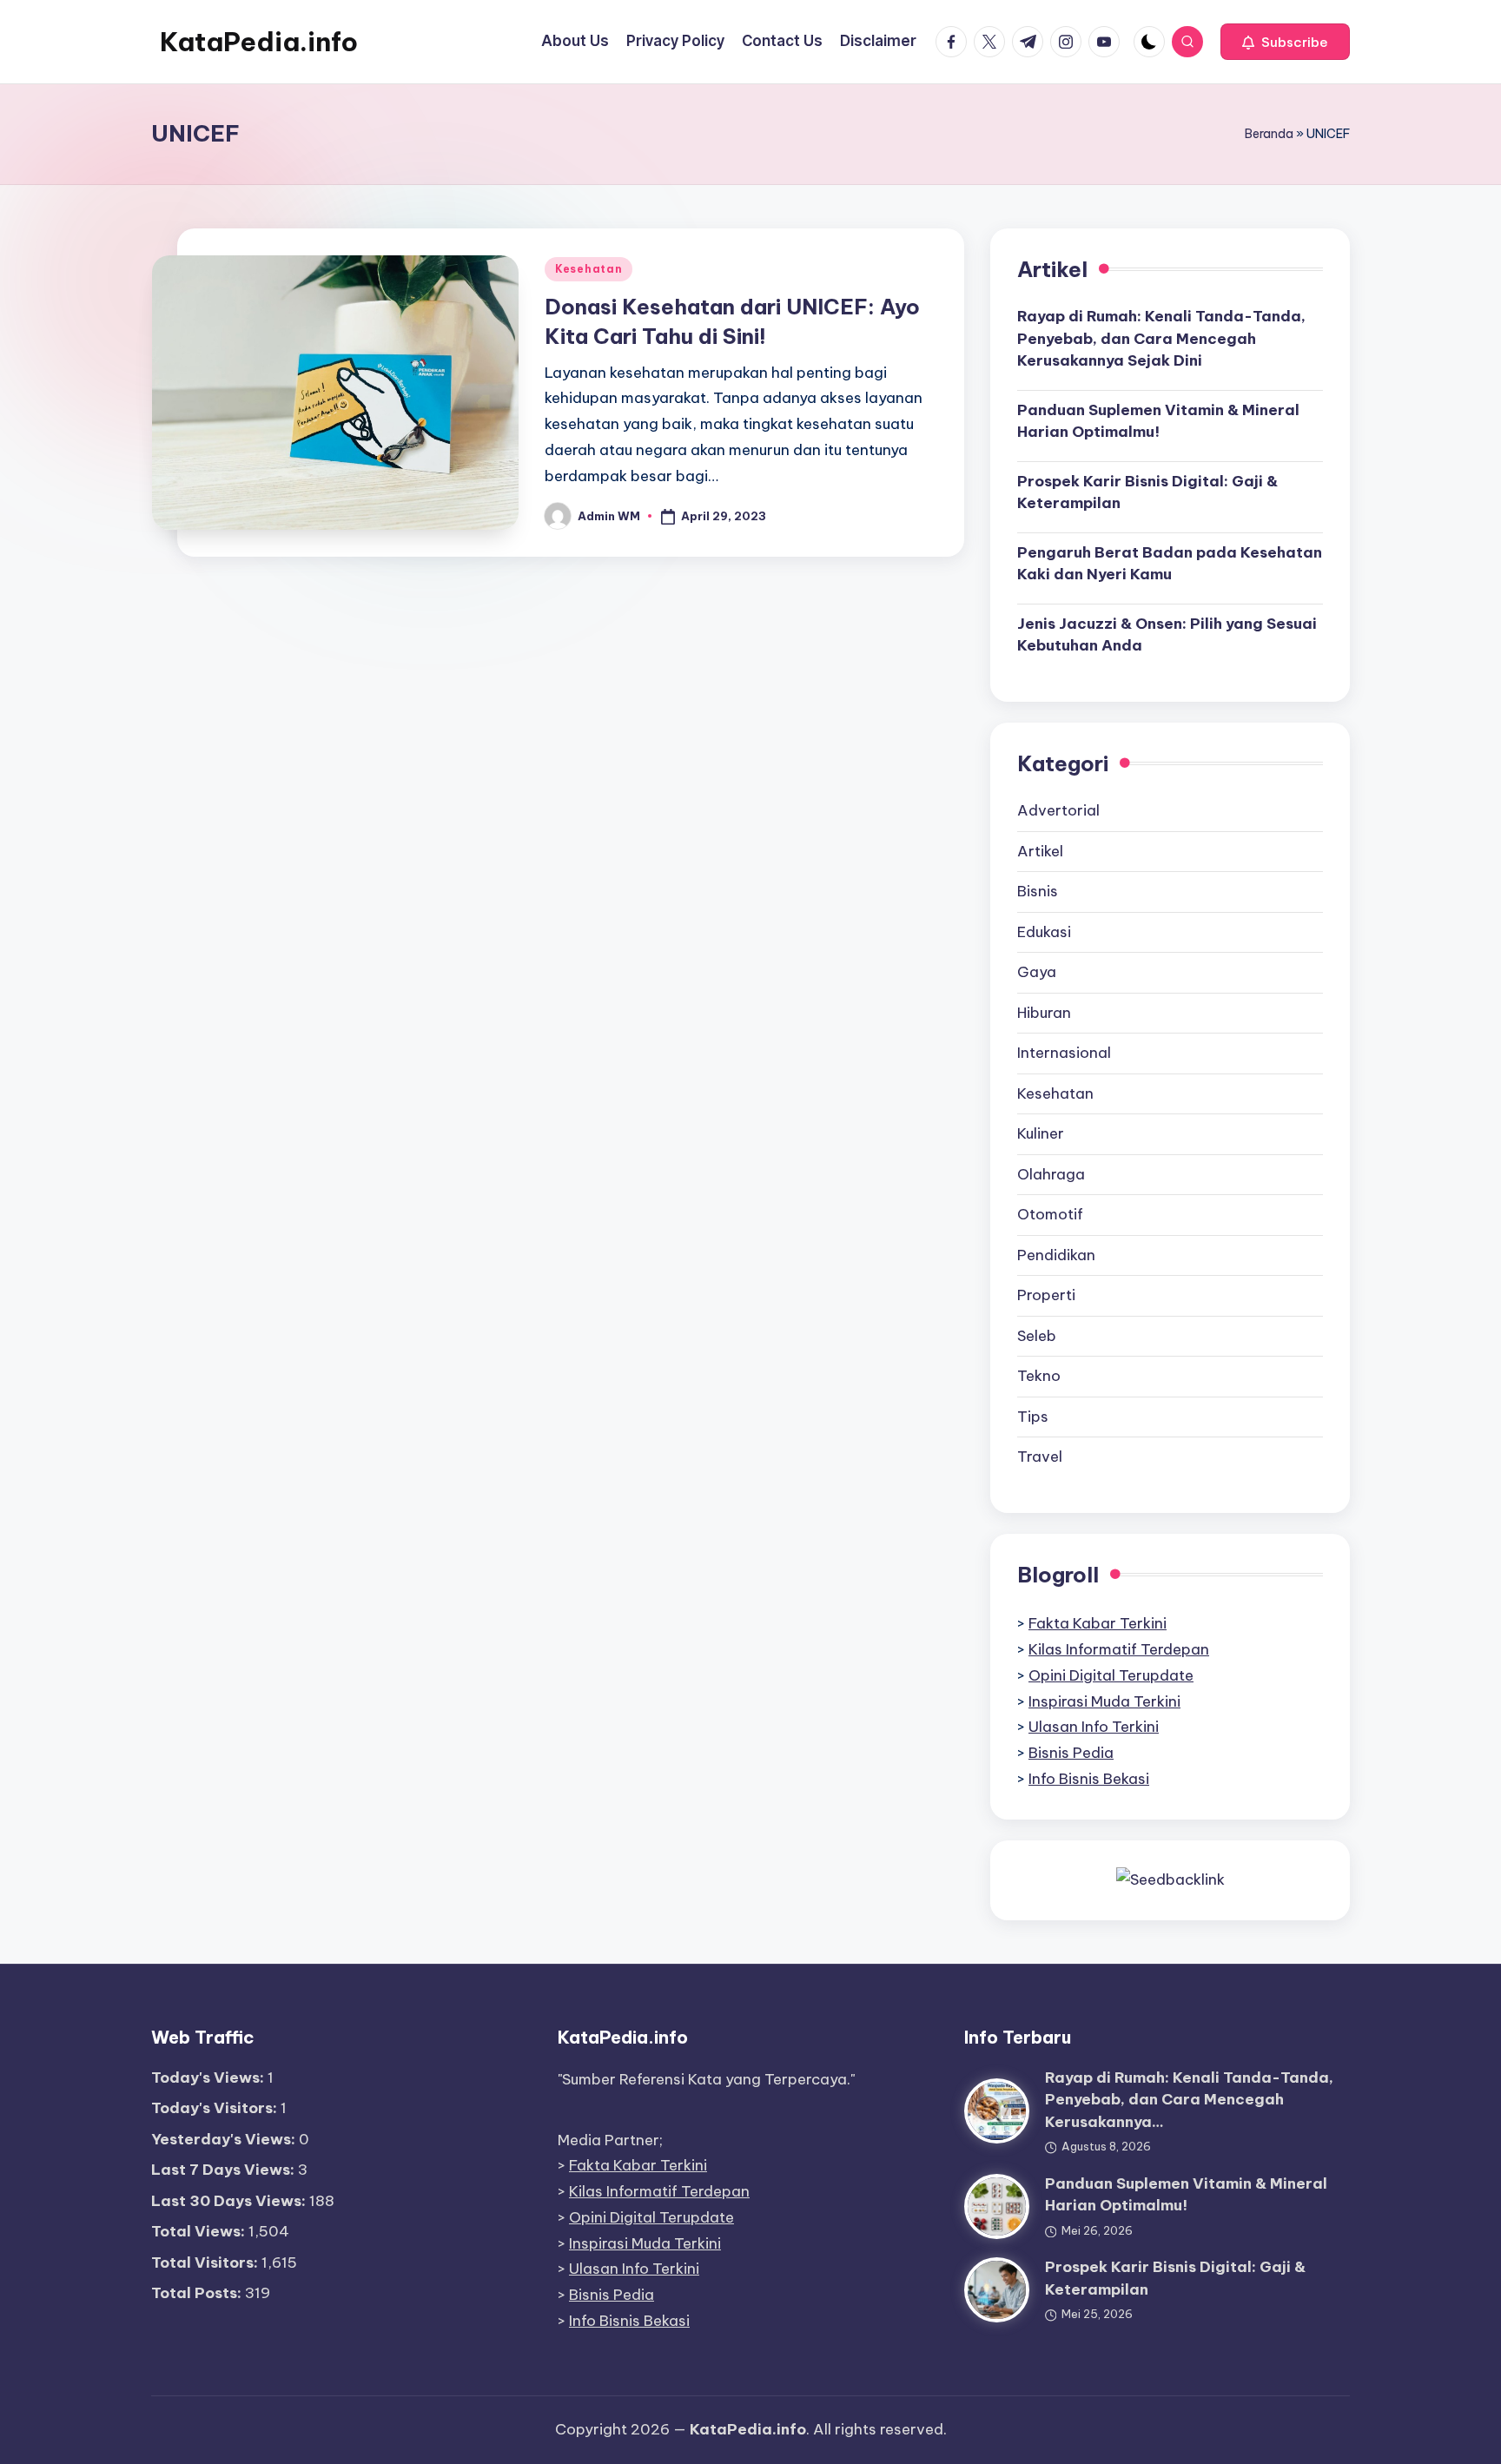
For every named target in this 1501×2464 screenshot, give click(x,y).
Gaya (1037, 972)
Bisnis (1038, 891)
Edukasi (1044, 932)
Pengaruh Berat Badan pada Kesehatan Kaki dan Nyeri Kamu (1170, 564)
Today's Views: (209, 2078)
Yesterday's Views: (225, 2139)
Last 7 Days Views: (225, 2170)
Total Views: (200, 2231)
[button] (1285, 42)
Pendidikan (1056, 1255)
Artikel (1040, 851)
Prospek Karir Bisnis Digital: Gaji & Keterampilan (1147, 492)
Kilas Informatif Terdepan (1119, 1649)
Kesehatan (588, 269)
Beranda (1269, 134)
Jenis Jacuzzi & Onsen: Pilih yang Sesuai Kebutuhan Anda (1167, 635)
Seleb (1037, 1336)
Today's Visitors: (216, 2108)
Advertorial (1058, 810)
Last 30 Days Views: (230, 2201)
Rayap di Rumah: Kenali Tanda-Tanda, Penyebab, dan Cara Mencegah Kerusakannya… (1189, 2100)
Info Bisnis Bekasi (1089, 1779)
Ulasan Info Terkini (1094, 1727)
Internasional (1064, 1053)
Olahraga (1051, 1174)
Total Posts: (198, 2293)
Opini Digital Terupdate (1111, 1675)
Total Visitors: (206, 2263)
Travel (1040, 1457)
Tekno (1039, 1376)
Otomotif (1050, 1214)
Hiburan (1044, 1013)
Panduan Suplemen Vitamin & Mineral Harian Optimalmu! (1158, 421)
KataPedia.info (259, 42)
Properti (1046, 1295)
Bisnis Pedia (1071, 1753)
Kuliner (1041, 1133)
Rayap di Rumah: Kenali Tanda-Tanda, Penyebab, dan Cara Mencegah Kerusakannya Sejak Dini (1161, 338)
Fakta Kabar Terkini (1098, 1623)
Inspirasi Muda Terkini (1104, 1701)
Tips (1033, 1417)
